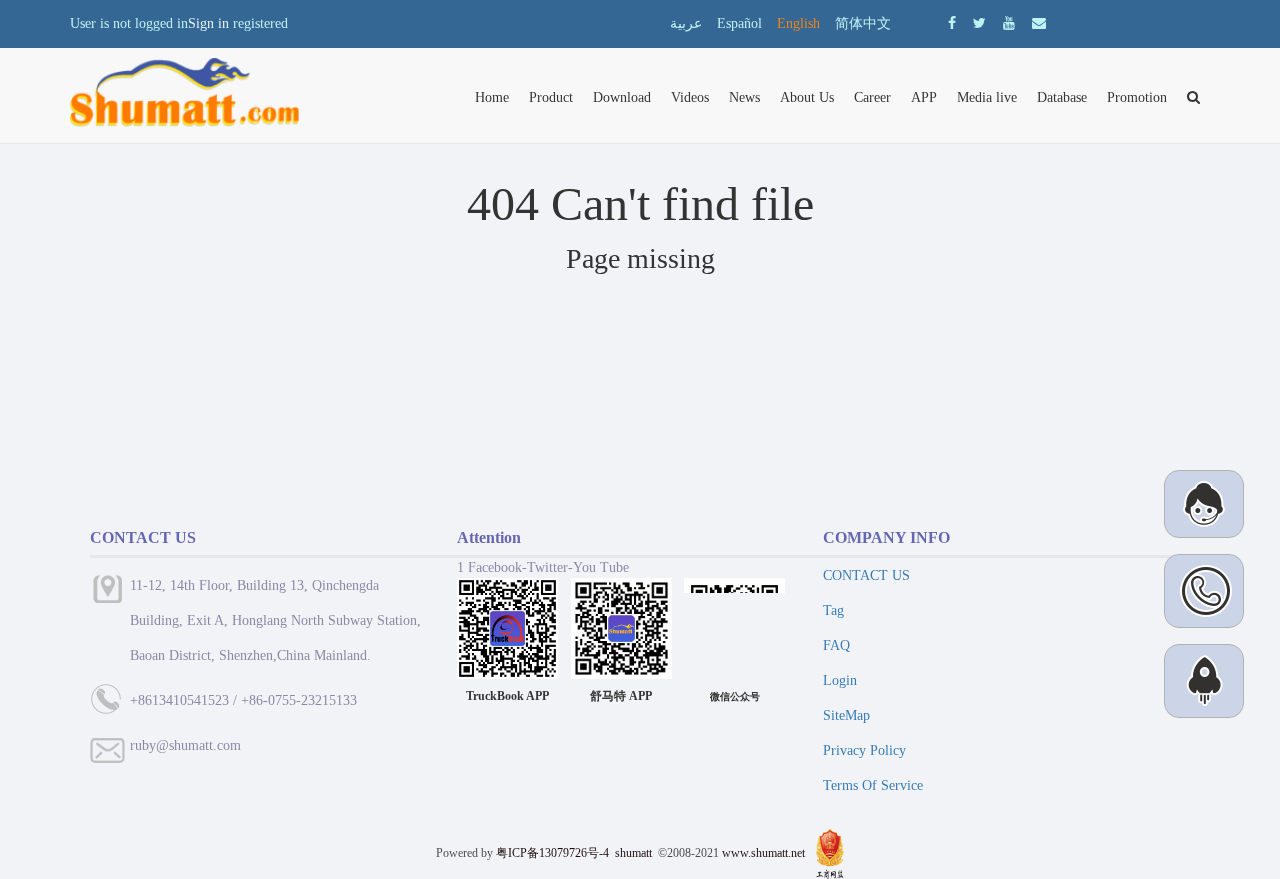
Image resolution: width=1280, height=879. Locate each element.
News (744, 97)
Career (872, 97)
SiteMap (846, 715)
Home (492, 97)
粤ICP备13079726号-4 (552, 853)
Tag (833, 610)
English (798, 23)
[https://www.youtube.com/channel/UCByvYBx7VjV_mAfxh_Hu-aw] (952, 23)
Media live (987, 97)
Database (1062, 97)
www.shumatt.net (763, 853)
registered (260, 23)
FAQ (836, 645)
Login (840, 680)
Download (622, 97)
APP (924, 97)
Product (551, 97)
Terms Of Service (873, 785)
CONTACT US (866, 575)
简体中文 (863, 23)
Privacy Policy (864, 750)
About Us (807, 97)
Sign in (208, 23)
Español (739, 23)
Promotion (1137, 97)
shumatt (635, 853)
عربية (686, 23)
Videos (690, 97)
